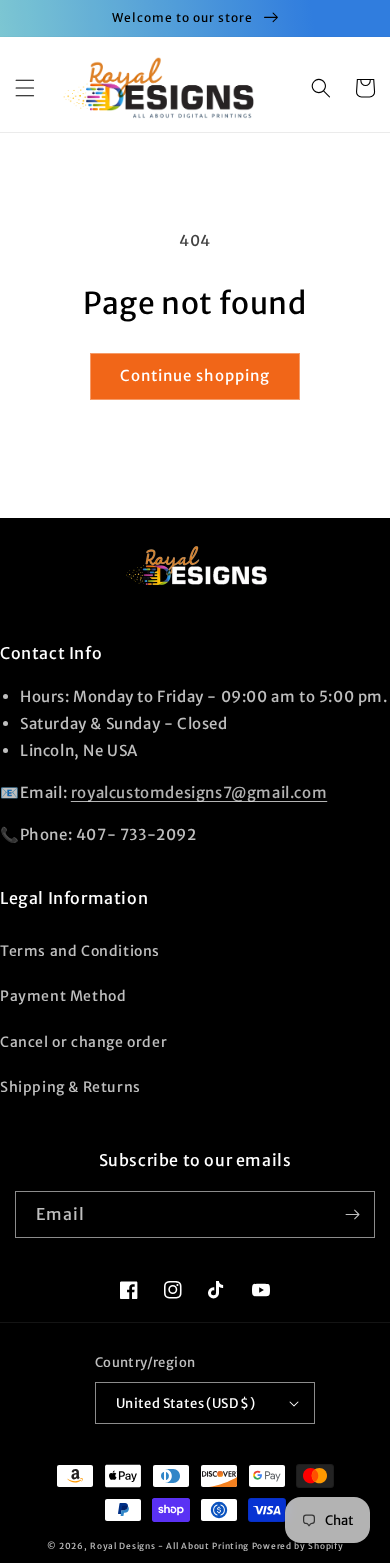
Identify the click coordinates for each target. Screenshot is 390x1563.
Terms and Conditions (80, 951)
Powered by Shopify (298, 1546)
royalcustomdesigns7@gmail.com (199, 792)
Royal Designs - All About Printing (169, 1546)
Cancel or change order (83, 1042)
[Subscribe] (352, 1214)
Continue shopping (195, 375)
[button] (25, 88)
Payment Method (63, 996)
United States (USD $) (185, 1403)
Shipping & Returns (70, 1087)
